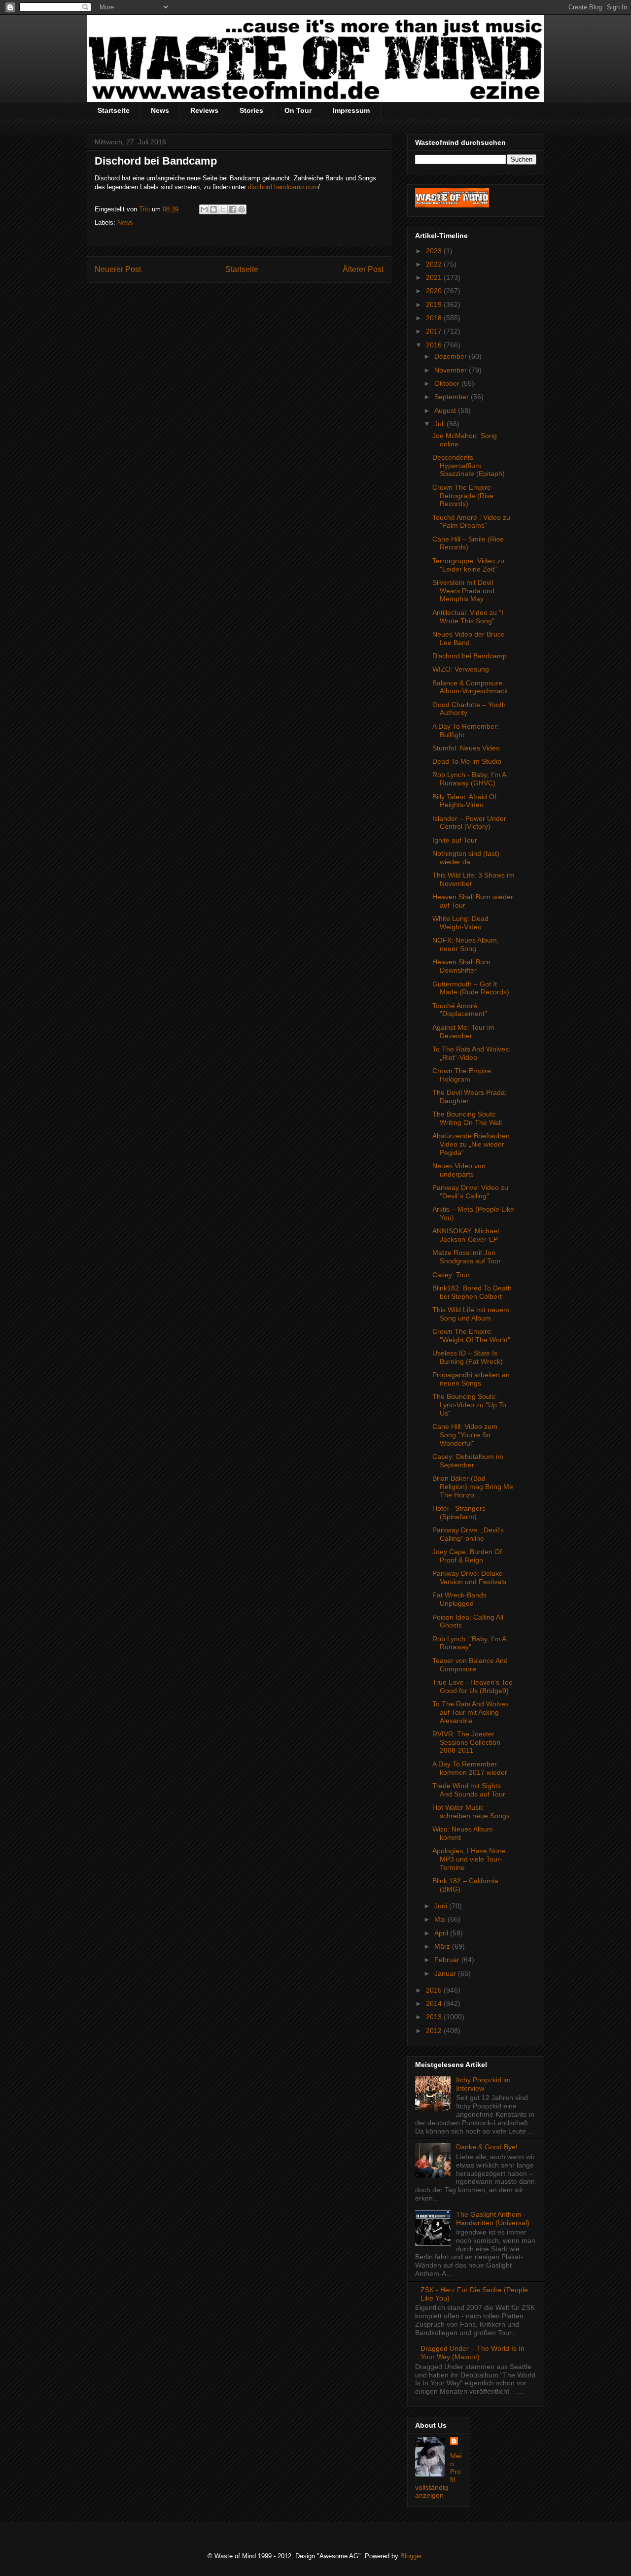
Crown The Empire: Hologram (463, 1075)
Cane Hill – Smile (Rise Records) (468, 543)
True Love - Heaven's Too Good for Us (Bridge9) (473, 1686)
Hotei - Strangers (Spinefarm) (459, 1512)
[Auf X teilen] (223, 209)
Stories (251, 110)
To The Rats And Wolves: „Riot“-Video (472, 1053)
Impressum (351, 110)
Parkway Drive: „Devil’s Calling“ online (468, 1534)
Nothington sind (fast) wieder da (466, 858)
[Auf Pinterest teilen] (242, 209)
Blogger (411, 2556)
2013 (435, 2017)
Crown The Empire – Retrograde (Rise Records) (465, 496)
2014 (435, 2003)
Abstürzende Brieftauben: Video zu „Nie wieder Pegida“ (472, 1144)
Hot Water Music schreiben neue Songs (471, 1812)
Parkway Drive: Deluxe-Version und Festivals (469, 1577)
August (446, 410)
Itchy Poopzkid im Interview (483, 2084)
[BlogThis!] (213, 209)
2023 (435, 251)
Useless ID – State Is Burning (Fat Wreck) (468, 1357)
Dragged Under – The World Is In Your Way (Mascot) (473, 2353)
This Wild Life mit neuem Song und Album (471, 1314)
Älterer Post (363, 269)
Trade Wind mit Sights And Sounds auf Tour (469, 1790)
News (160, 110)
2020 (435, 291)
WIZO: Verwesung (461, 669)
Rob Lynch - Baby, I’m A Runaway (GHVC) (469, 779)
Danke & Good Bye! (487, 2147)
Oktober (448, 383)
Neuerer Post (118, 269)
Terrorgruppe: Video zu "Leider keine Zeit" (468, 565)
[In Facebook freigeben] (232, 209)
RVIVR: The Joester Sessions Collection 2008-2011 (466, 1742)
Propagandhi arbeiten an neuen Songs (471, 1379)
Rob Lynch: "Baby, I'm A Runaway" (469, 1643)
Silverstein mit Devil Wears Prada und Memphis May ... (463, 591)
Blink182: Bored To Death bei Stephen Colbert (472, 1292)
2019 (435, 305)
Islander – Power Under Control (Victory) (469, 823)
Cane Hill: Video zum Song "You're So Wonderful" (465, 1435)
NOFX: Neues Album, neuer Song (466, 944)
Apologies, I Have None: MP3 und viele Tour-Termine (470, 1859)
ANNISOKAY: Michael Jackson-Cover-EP (466, 1235)
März (443, 1946)
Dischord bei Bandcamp (470, 656)
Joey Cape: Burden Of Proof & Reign (467, 1556)
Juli (440, 424)
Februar (448, 1960)
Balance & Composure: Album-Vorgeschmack (470, 687)
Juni (442, 1906)
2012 (435, 2031)
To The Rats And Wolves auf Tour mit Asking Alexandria (471, 1712)
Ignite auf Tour (455, 840)
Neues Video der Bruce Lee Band (469, 638)
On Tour (298, 110)
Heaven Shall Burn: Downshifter (462, 966)
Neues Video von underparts (459, 1170)
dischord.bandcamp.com (283, 187)
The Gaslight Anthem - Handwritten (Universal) (493, 2219)
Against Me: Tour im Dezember (463, 1032)
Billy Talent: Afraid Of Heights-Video (464, 801)
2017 (435, 331)
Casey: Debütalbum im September (468, 1461)
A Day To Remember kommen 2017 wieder (470, 1768)
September (453, 397)
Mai (441, 1919)
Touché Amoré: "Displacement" (460, 1010)
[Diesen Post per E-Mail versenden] (204, 209)
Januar (446, 1973)
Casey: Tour (451, 1275)
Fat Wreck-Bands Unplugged (459, 1599)
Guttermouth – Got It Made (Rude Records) (471, 988)
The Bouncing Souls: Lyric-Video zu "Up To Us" (469, 1405)
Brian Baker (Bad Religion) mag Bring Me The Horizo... (473, 1487)
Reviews (204, 110)
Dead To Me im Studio (467, 761)
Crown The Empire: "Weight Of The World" (471, 1336)
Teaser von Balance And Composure (470, 1665)
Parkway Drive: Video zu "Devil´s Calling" (470, 1192)
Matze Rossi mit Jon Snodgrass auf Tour (467, 1257)
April (442, 1933)
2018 (435, 318)
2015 (435, 1990)
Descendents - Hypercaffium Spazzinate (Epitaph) (469, 466)
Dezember (452, 356)
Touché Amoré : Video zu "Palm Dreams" (471, 522)
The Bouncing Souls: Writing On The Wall (467, 1118)
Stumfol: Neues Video (466, 748)
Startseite (114, 110)
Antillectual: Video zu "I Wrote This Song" (468, 617)
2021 (435, 277)
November (452, 370)
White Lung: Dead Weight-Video (460, 923)
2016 (435, 345)
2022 (435, 264)
